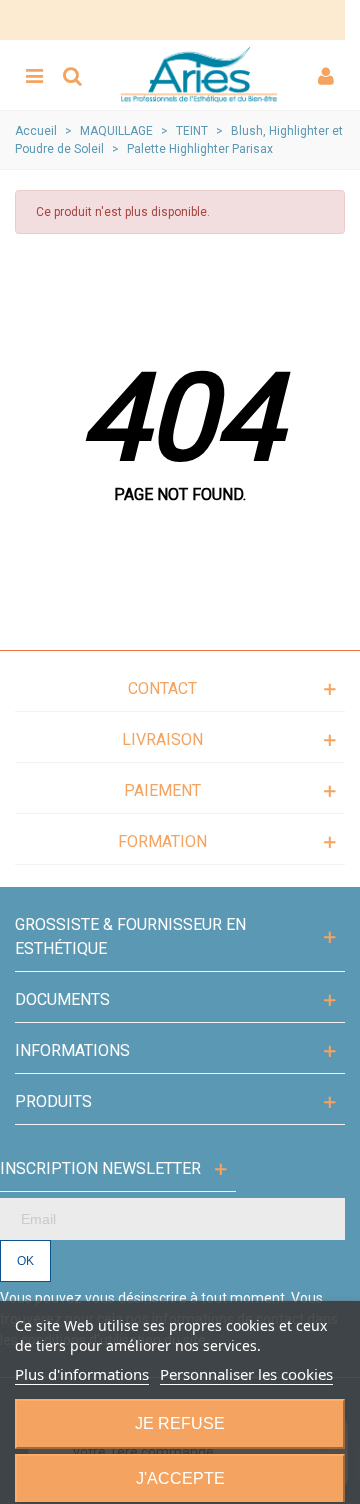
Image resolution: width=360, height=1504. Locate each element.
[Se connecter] (326, 75)
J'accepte (180, 1478)
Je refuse (180, 1423)
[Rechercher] (72, 75)
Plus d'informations (82, 1374)
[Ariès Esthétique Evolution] (199, 75)
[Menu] (34, 75)
